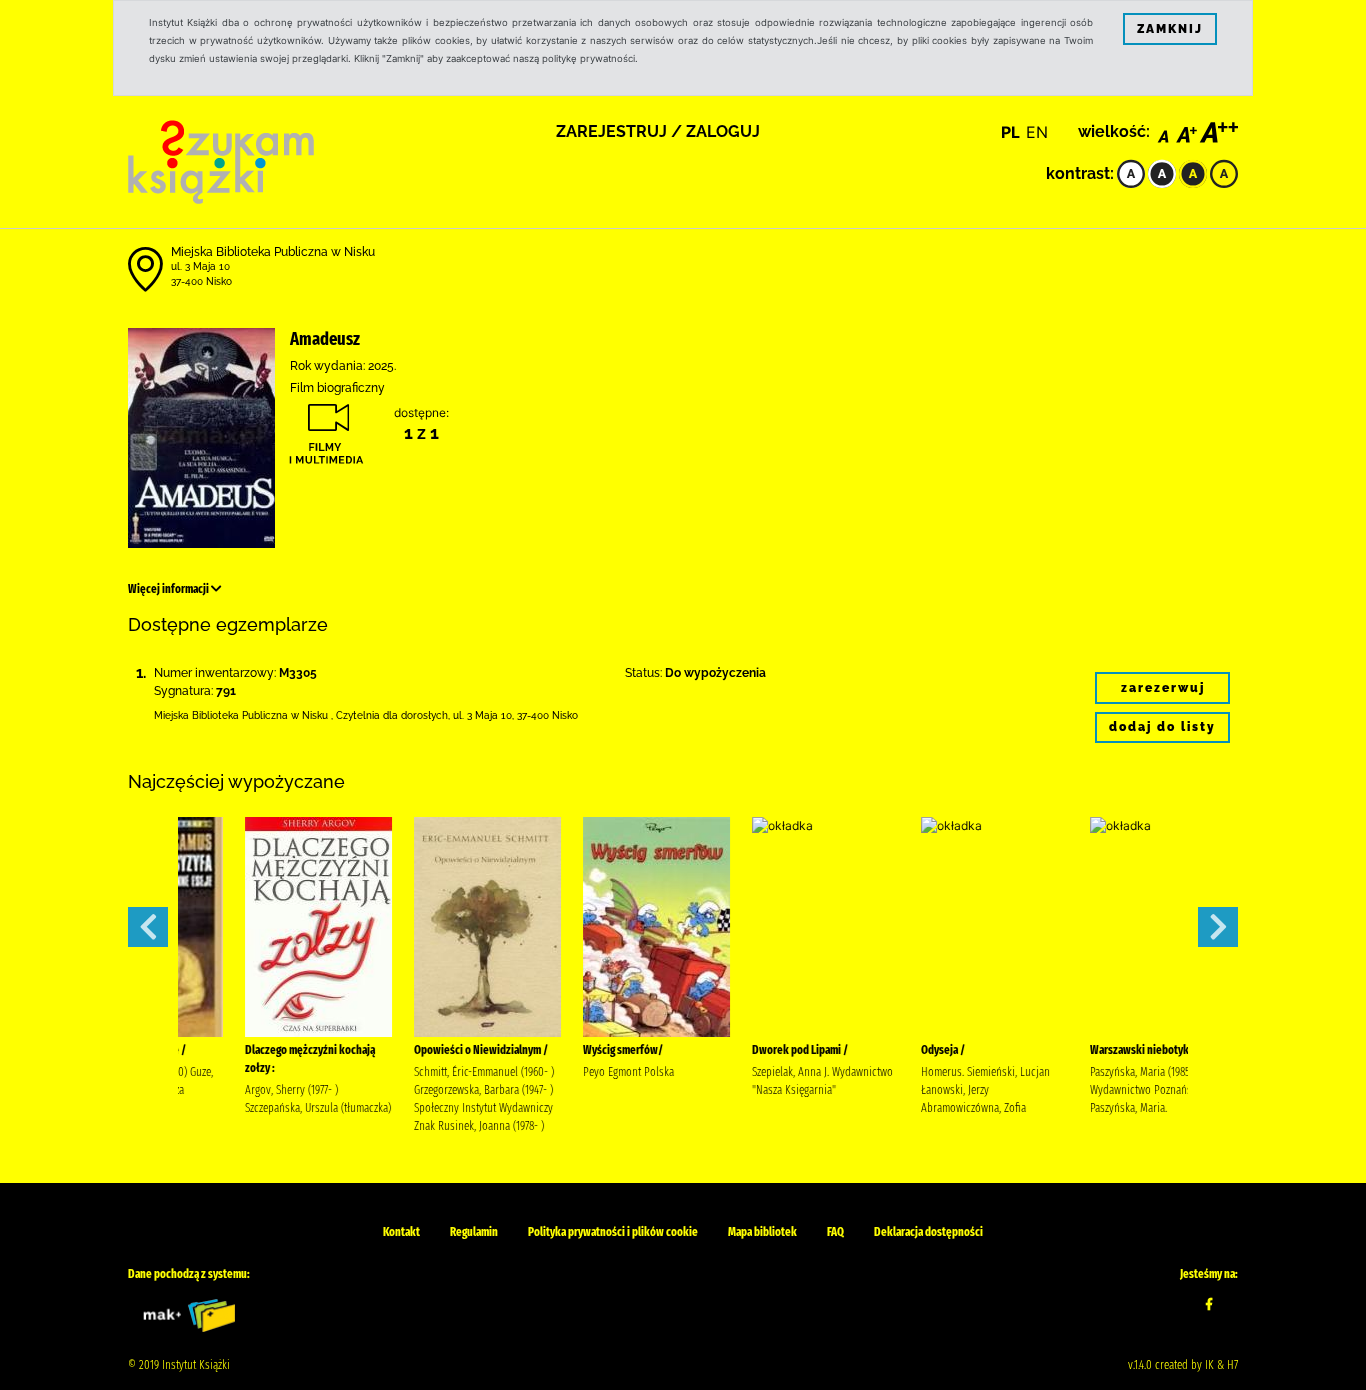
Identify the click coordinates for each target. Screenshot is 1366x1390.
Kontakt (401, 1232)
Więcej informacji (169, 589)
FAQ (835, 1232)
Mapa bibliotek (762, 1232)
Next (1218, 927)
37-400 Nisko (201, 281)
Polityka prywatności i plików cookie (613, 1232)
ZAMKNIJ (1170, 29)
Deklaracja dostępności (928, 1232)
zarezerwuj (1163, 688)
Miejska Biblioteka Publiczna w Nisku (273, 252)
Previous (148, 927)
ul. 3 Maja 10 (200, 266)
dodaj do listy (1162, 727)
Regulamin (474, 1232)
